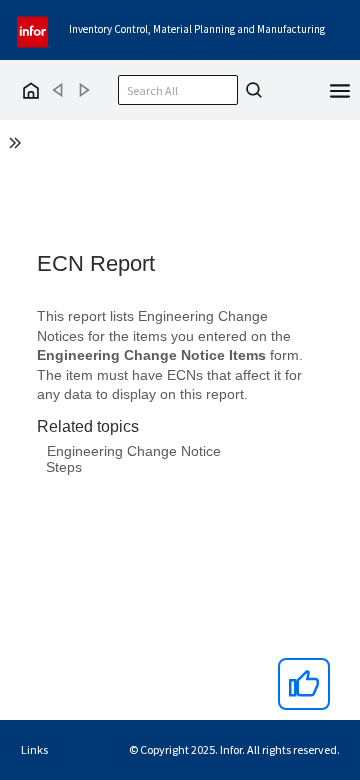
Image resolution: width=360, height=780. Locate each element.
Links (34, 749)
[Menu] (340, 89)
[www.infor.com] (34, 29)
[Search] (251, 90)
